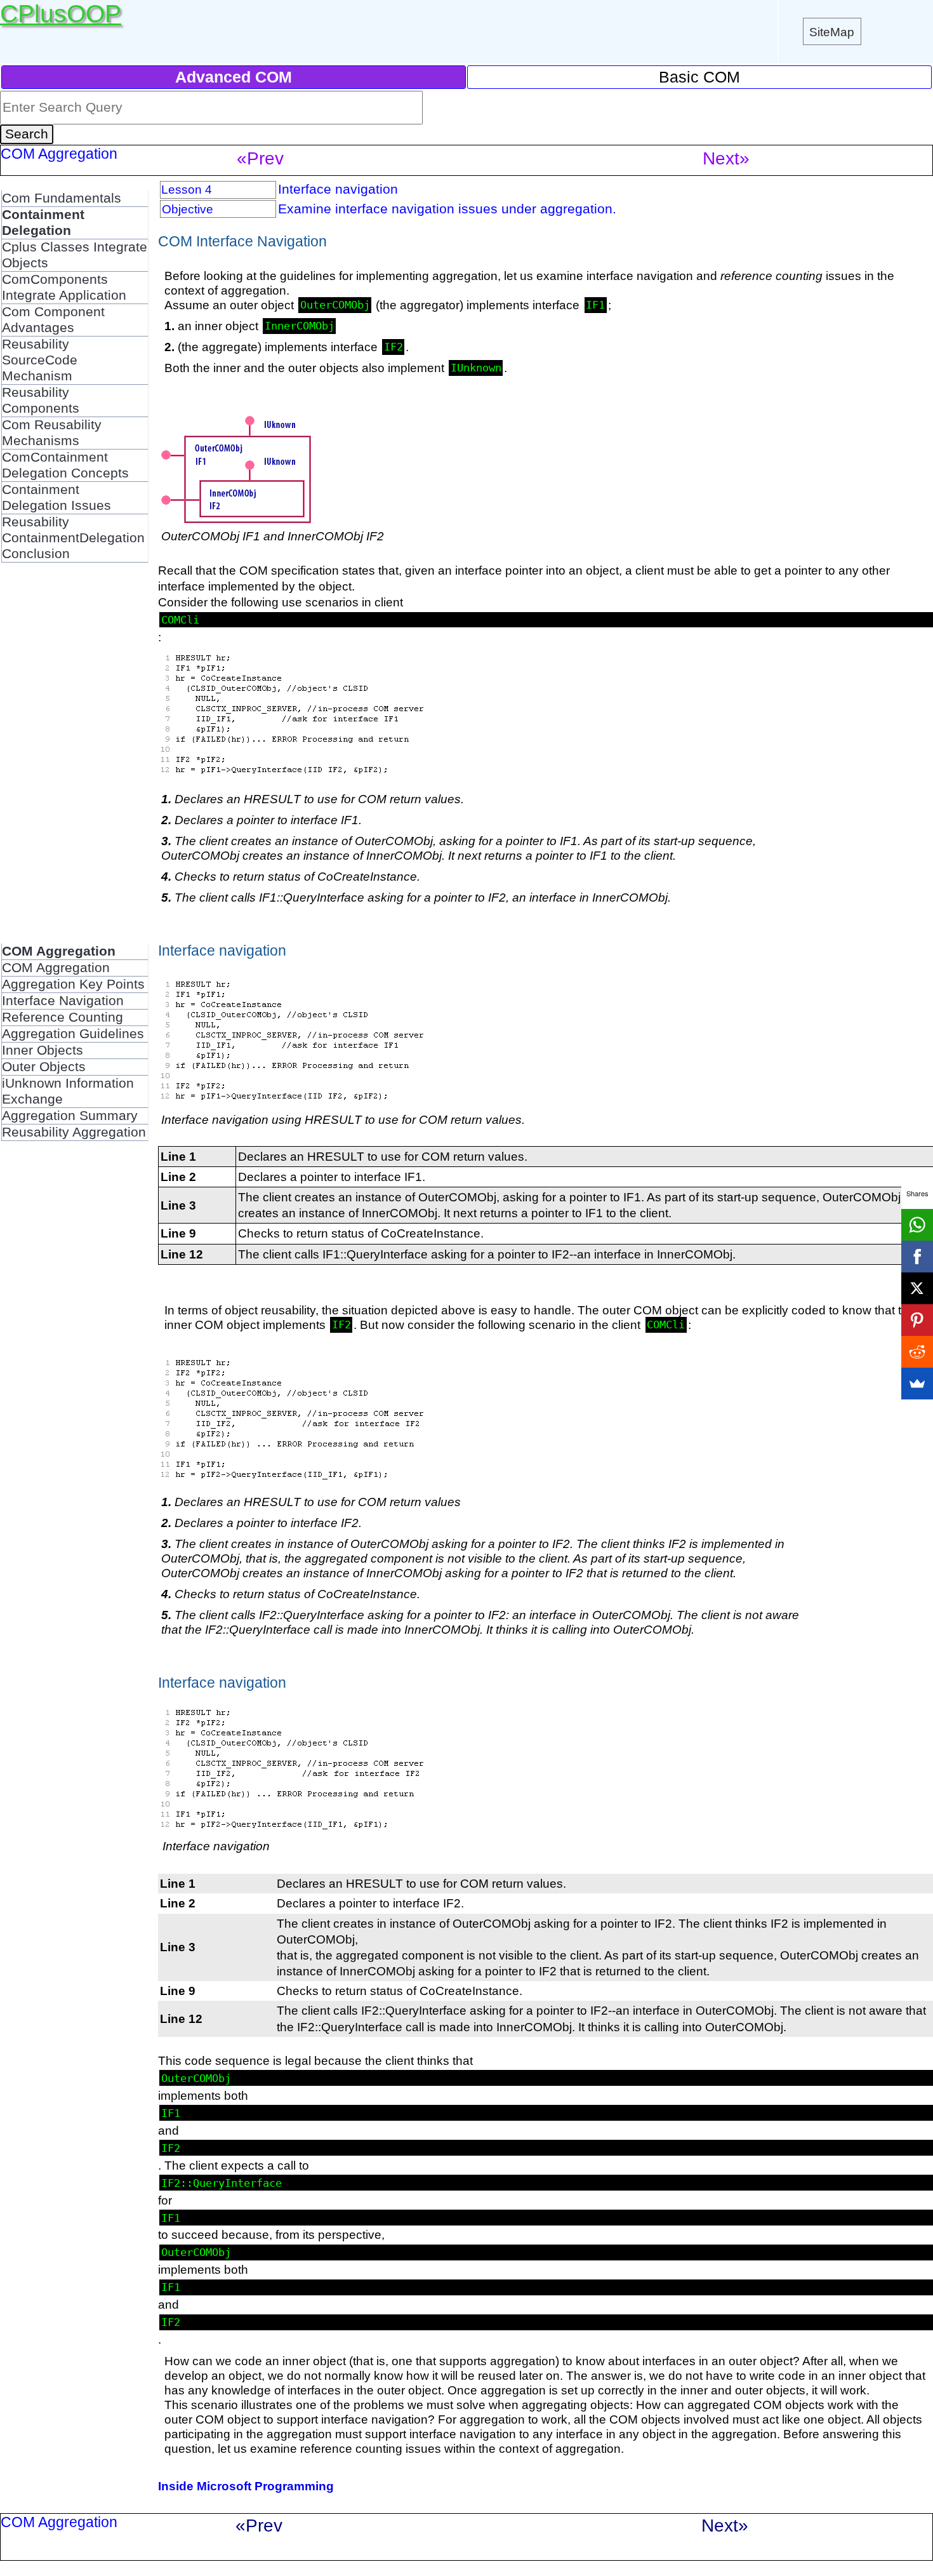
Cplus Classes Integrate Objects (75, 255)
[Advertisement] (75, 753)
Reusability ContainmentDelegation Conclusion (73, 538)
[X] (917, 1288)
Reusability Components (41, 400)
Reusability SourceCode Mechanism (40, 360)
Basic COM (699, 77)
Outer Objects (44, 1067)
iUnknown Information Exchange (68, 1091)
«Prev (260, 158)
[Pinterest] (917, 1320)
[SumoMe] (917, 1384)
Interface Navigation (63, 1001)
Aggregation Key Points (73, 984)
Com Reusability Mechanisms (52, 433)
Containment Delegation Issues (56, 497)
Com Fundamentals (62, 198)
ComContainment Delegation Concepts (65, 465)
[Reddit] (917, 1352)
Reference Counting (63, 1017)
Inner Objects (43, 1050)
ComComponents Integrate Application (64, 287)
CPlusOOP (61, 14)
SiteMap (832, 32)
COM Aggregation (56, 968)
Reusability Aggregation (74, 1132)
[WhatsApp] (917, 1225)
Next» (726, 158)
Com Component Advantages (53, 320)
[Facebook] (917, 1257)
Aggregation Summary (70, 1116)
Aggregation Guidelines (73, 1034)
